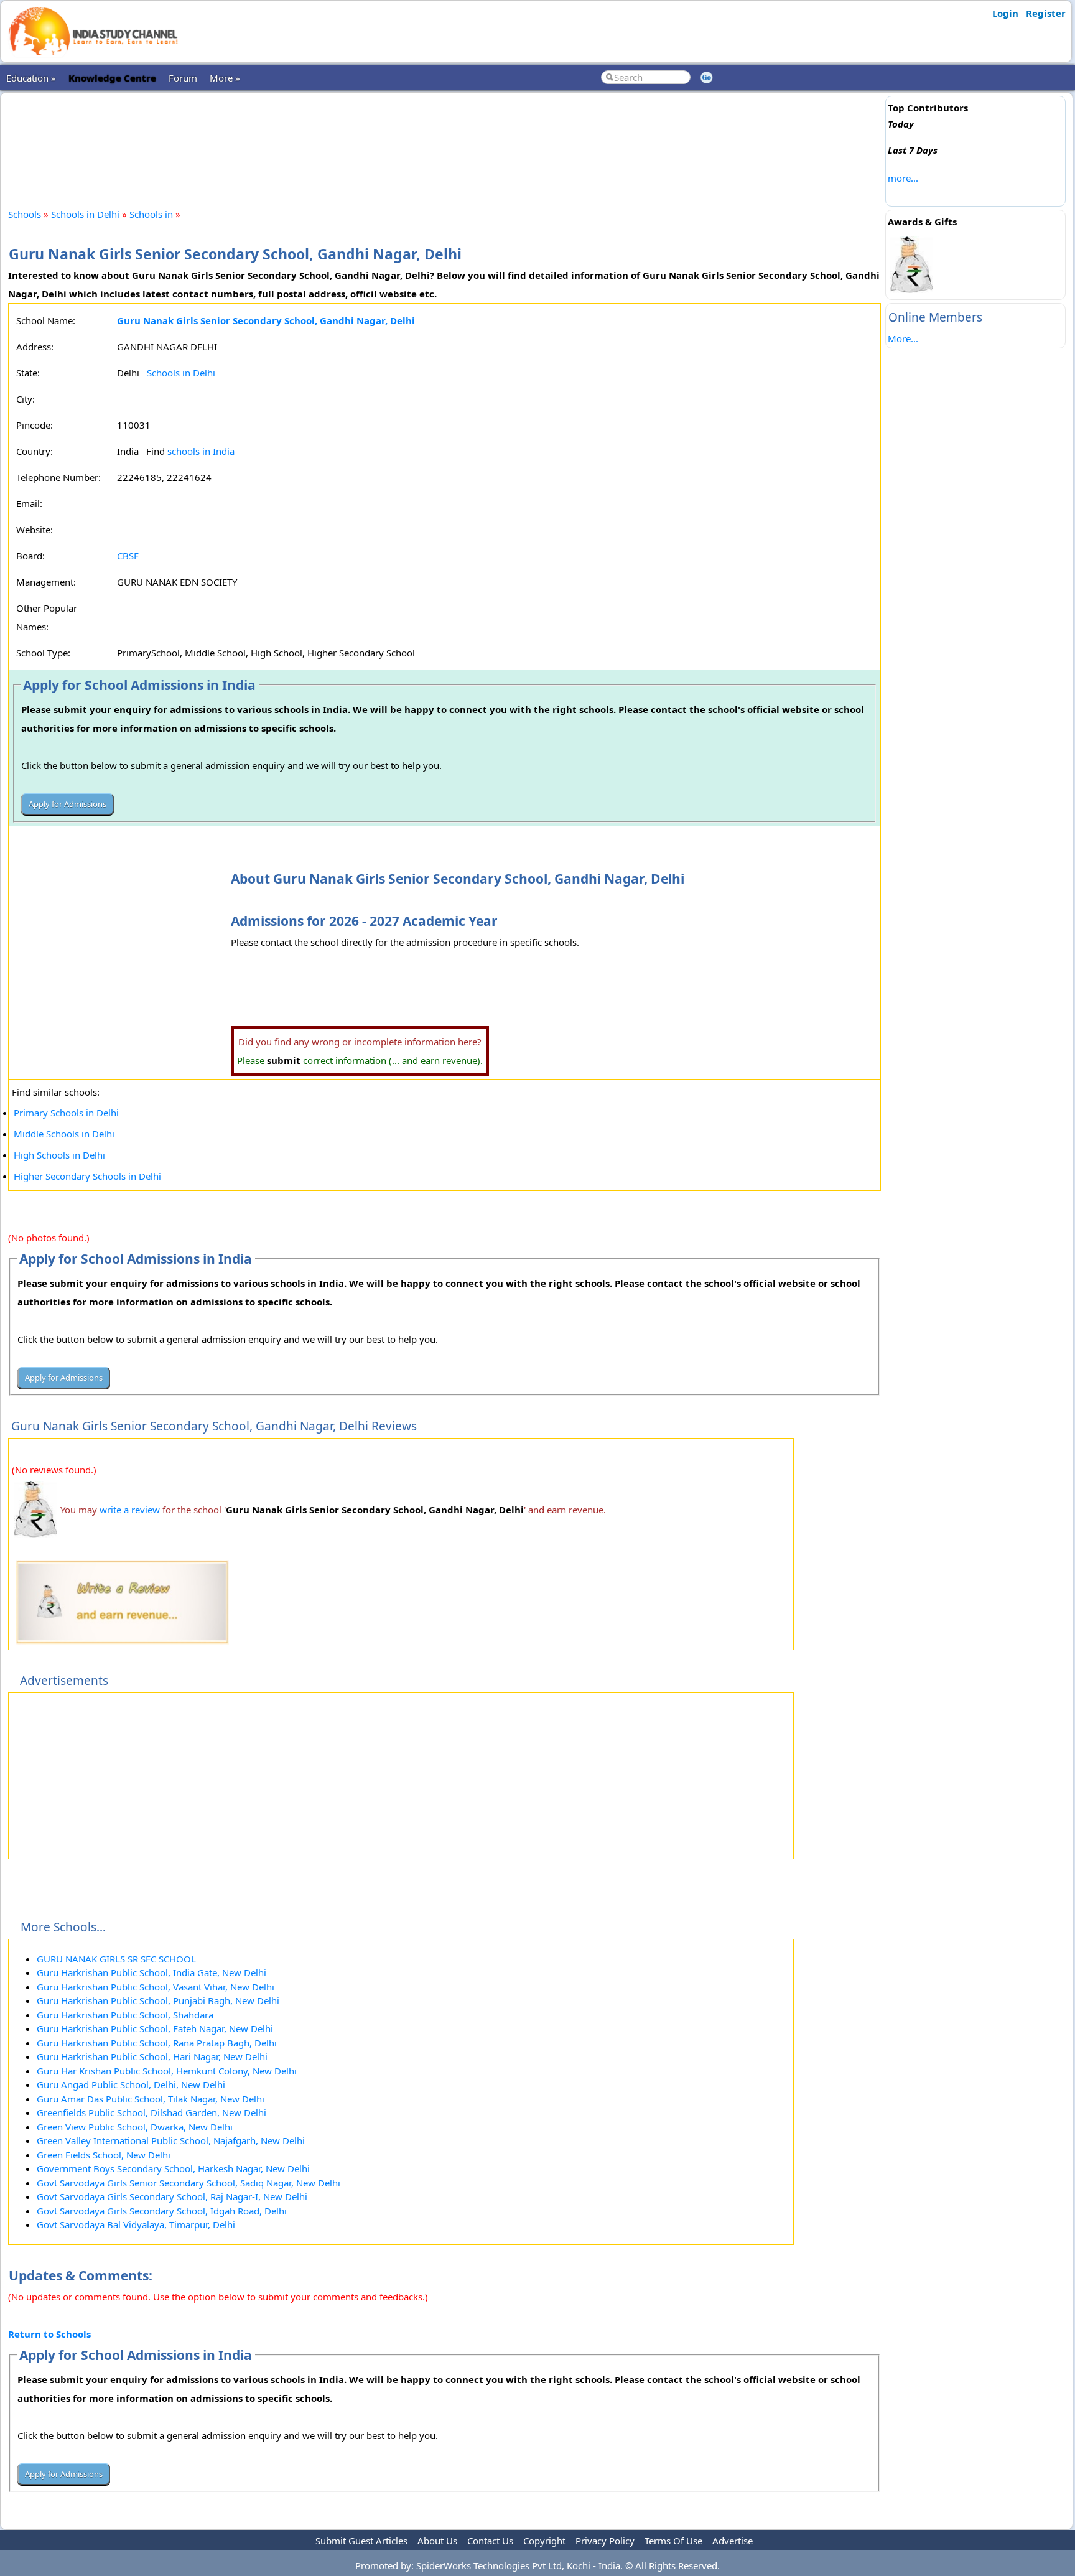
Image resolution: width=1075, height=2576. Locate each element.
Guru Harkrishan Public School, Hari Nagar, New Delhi (152, 2056)
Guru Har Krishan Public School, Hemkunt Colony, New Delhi (167, 2071)
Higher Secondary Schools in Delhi (87, 1176)
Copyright (544, 2541)
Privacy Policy (605, 2541)
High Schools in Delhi (59, 1155)
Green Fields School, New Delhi (104, 2155)
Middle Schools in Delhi (64, 1134)
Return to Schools (49, 2334)
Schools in (152, 214)
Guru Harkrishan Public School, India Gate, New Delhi (151, 1972)
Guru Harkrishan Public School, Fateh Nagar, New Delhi (155, 2028)
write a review (130, 1510)
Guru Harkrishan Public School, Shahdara (125, 2015)
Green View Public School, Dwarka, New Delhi (135, 2127)
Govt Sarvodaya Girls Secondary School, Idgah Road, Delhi (162, 2211)
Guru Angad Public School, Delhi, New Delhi (131, 2084)
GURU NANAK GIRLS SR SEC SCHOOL (116, 1959)
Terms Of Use (673, 2541)
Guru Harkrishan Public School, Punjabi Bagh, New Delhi (158, 2000)
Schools (25, 214)
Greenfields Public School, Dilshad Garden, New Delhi (151, 2112)
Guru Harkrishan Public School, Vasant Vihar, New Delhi (156, 1987)
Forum (183, 78)
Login (1005, 13)
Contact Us (490, 2541)
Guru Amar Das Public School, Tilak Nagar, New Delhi (151, 2099)
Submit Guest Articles (361, 2541)
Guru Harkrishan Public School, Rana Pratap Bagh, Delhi (157, 2043)
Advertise (733, 2541)
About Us (437, 2541)
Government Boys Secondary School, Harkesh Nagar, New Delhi (173, 2168)
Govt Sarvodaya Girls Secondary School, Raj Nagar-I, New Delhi (172, 2196)
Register (1046, 13)
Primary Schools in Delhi (66, 1113)
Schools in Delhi (85, 214)
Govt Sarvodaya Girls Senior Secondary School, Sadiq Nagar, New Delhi (188, 2183)
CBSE (128, 556)
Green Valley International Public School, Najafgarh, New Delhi (171, 2140)
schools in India (201, 451)
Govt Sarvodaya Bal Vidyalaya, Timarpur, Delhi (136, 2224)
